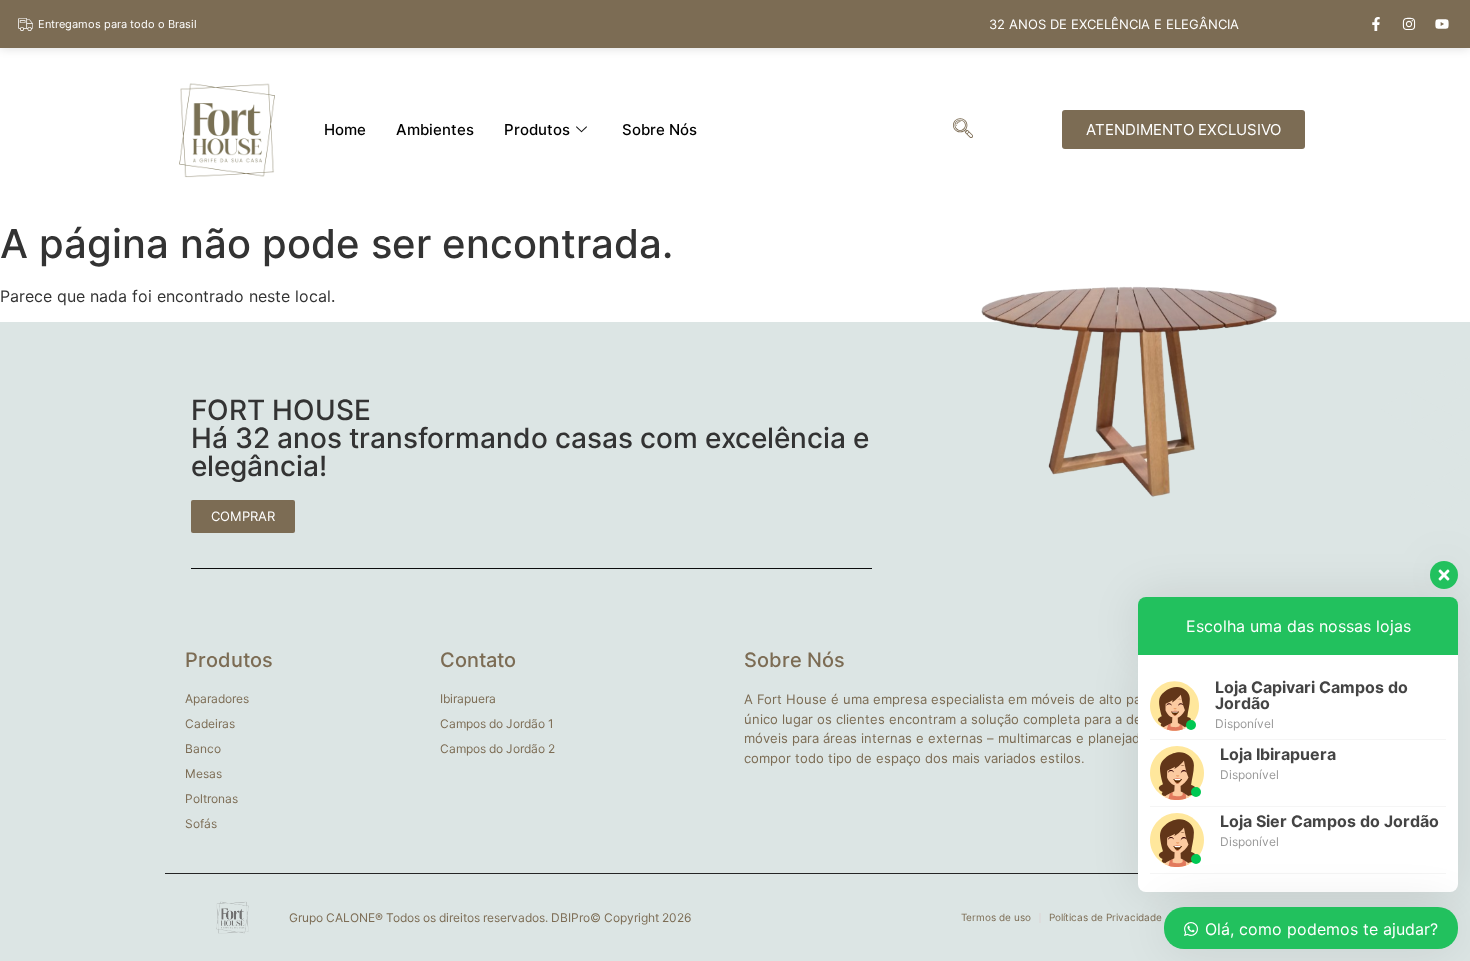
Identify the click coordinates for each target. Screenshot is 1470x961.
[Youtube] (1442, 24)
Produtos (537, 129)
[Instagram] (1409, 24)
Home (345, 129)
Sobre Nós (659, 129)
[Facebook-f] (1376, 24)
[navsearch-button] (963, 130)
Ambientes (435, 129)
